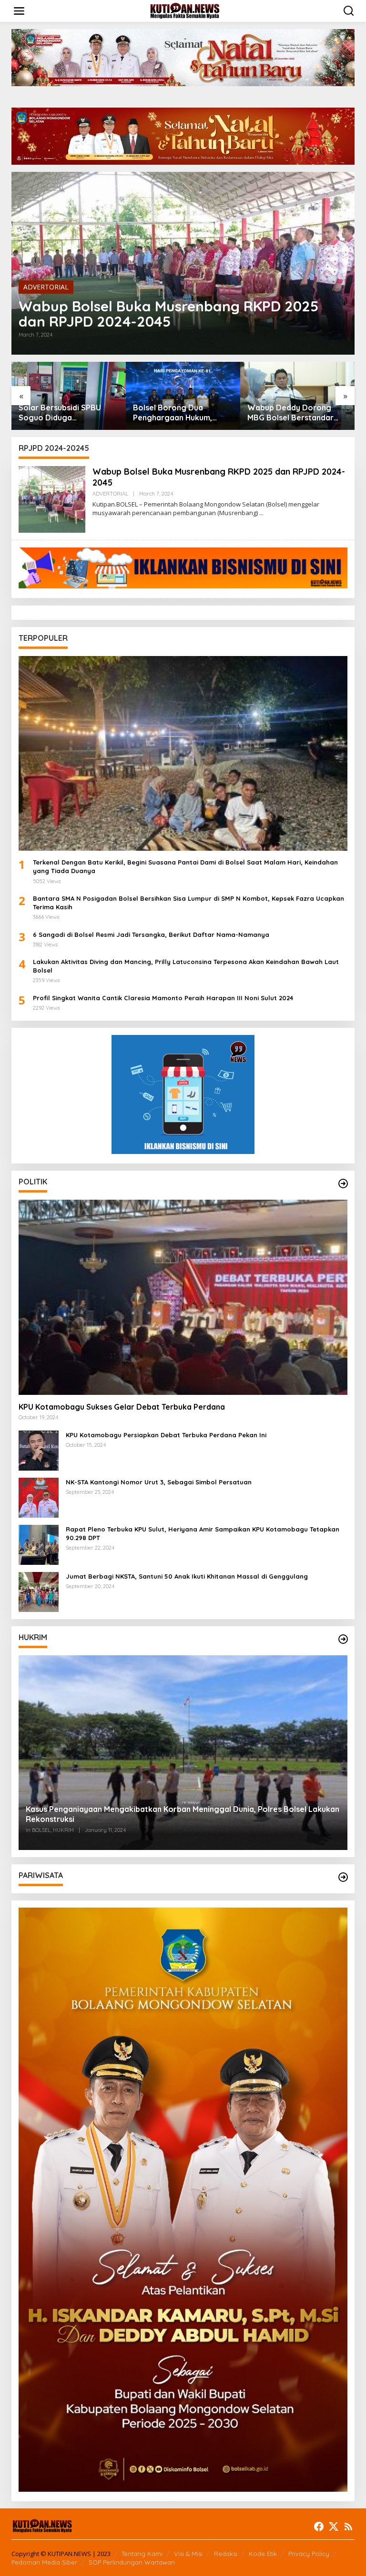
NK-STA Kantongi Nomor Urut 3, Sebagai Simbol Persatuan (159, 1482)
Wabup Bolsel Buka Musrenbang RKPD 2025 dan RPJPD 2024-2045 (168, 314)
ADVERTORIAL (46, 287)
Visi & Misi (188, 2554)
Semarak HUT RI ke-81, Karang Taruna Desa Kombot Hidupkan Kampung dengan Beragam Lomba (289, 413)
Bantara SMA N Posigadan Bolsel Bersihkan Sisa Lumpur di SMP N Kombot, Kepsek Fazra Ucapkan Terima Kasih (188, 903)
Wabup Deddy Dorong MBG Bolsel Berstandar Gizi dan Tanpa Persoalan (180, 413)
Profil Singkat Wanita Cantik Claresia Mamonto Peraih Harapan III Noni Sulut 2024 (163, 998)
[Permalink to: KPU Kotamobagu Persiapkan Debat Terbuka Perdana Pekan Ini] (39, 1449)
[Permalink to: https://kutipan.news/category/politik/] (343, 1184)
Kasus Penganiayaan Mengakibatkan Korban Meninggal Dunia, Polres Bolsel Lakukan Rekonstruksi (183, 1814)
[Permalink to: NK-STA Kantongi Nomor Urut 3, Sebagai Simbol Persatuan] (39, 1497)
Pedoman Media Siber (44, 2562)
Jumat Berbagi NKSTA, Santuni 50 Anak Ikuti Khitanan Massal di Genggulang (187, 1576)
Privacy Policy (309, 2554)
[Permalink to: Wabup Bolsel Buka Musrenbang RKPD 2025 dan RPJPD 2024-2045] (183, 263)
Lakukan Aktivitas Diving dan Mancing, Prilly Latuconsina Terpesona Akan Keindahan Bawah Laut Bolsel (186, 966)
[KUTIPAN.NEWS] (185, 10)
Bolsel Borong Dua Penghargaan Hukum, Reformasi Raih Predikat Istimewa (64, 413)
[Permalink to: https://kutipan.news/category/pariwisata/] (343, 1877)
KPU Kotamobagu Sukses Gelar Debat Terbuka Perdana (122, 1407)
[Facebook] (319, 2526)
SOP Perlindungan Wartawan (132, 2562)
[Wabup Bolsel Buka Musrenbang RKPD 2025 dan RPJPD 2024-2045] (261, 513)
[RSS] (348, 2526)
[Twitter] (334, 2526)
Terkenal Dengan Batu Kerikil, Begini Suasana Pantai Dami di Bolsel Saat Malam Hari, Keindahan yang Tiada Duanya (185, 866)
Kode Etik (263, 2554)
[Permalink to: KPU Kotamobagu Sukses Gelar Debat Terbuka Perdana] (183, 1297)
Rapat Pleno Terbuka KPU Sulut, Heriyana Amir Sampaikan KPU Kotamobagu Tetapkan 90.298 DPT (203, 1533)
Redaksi (226, 2554)
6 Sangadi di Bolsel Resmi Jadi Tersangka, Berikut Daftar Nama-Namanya (151, 935)
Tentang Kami (142, 2554)
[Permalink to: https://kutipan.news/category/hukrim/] (343, 1639)
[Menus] (19, 11)
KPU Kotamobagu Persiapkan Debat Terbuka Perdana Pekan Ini (166, 1435)
